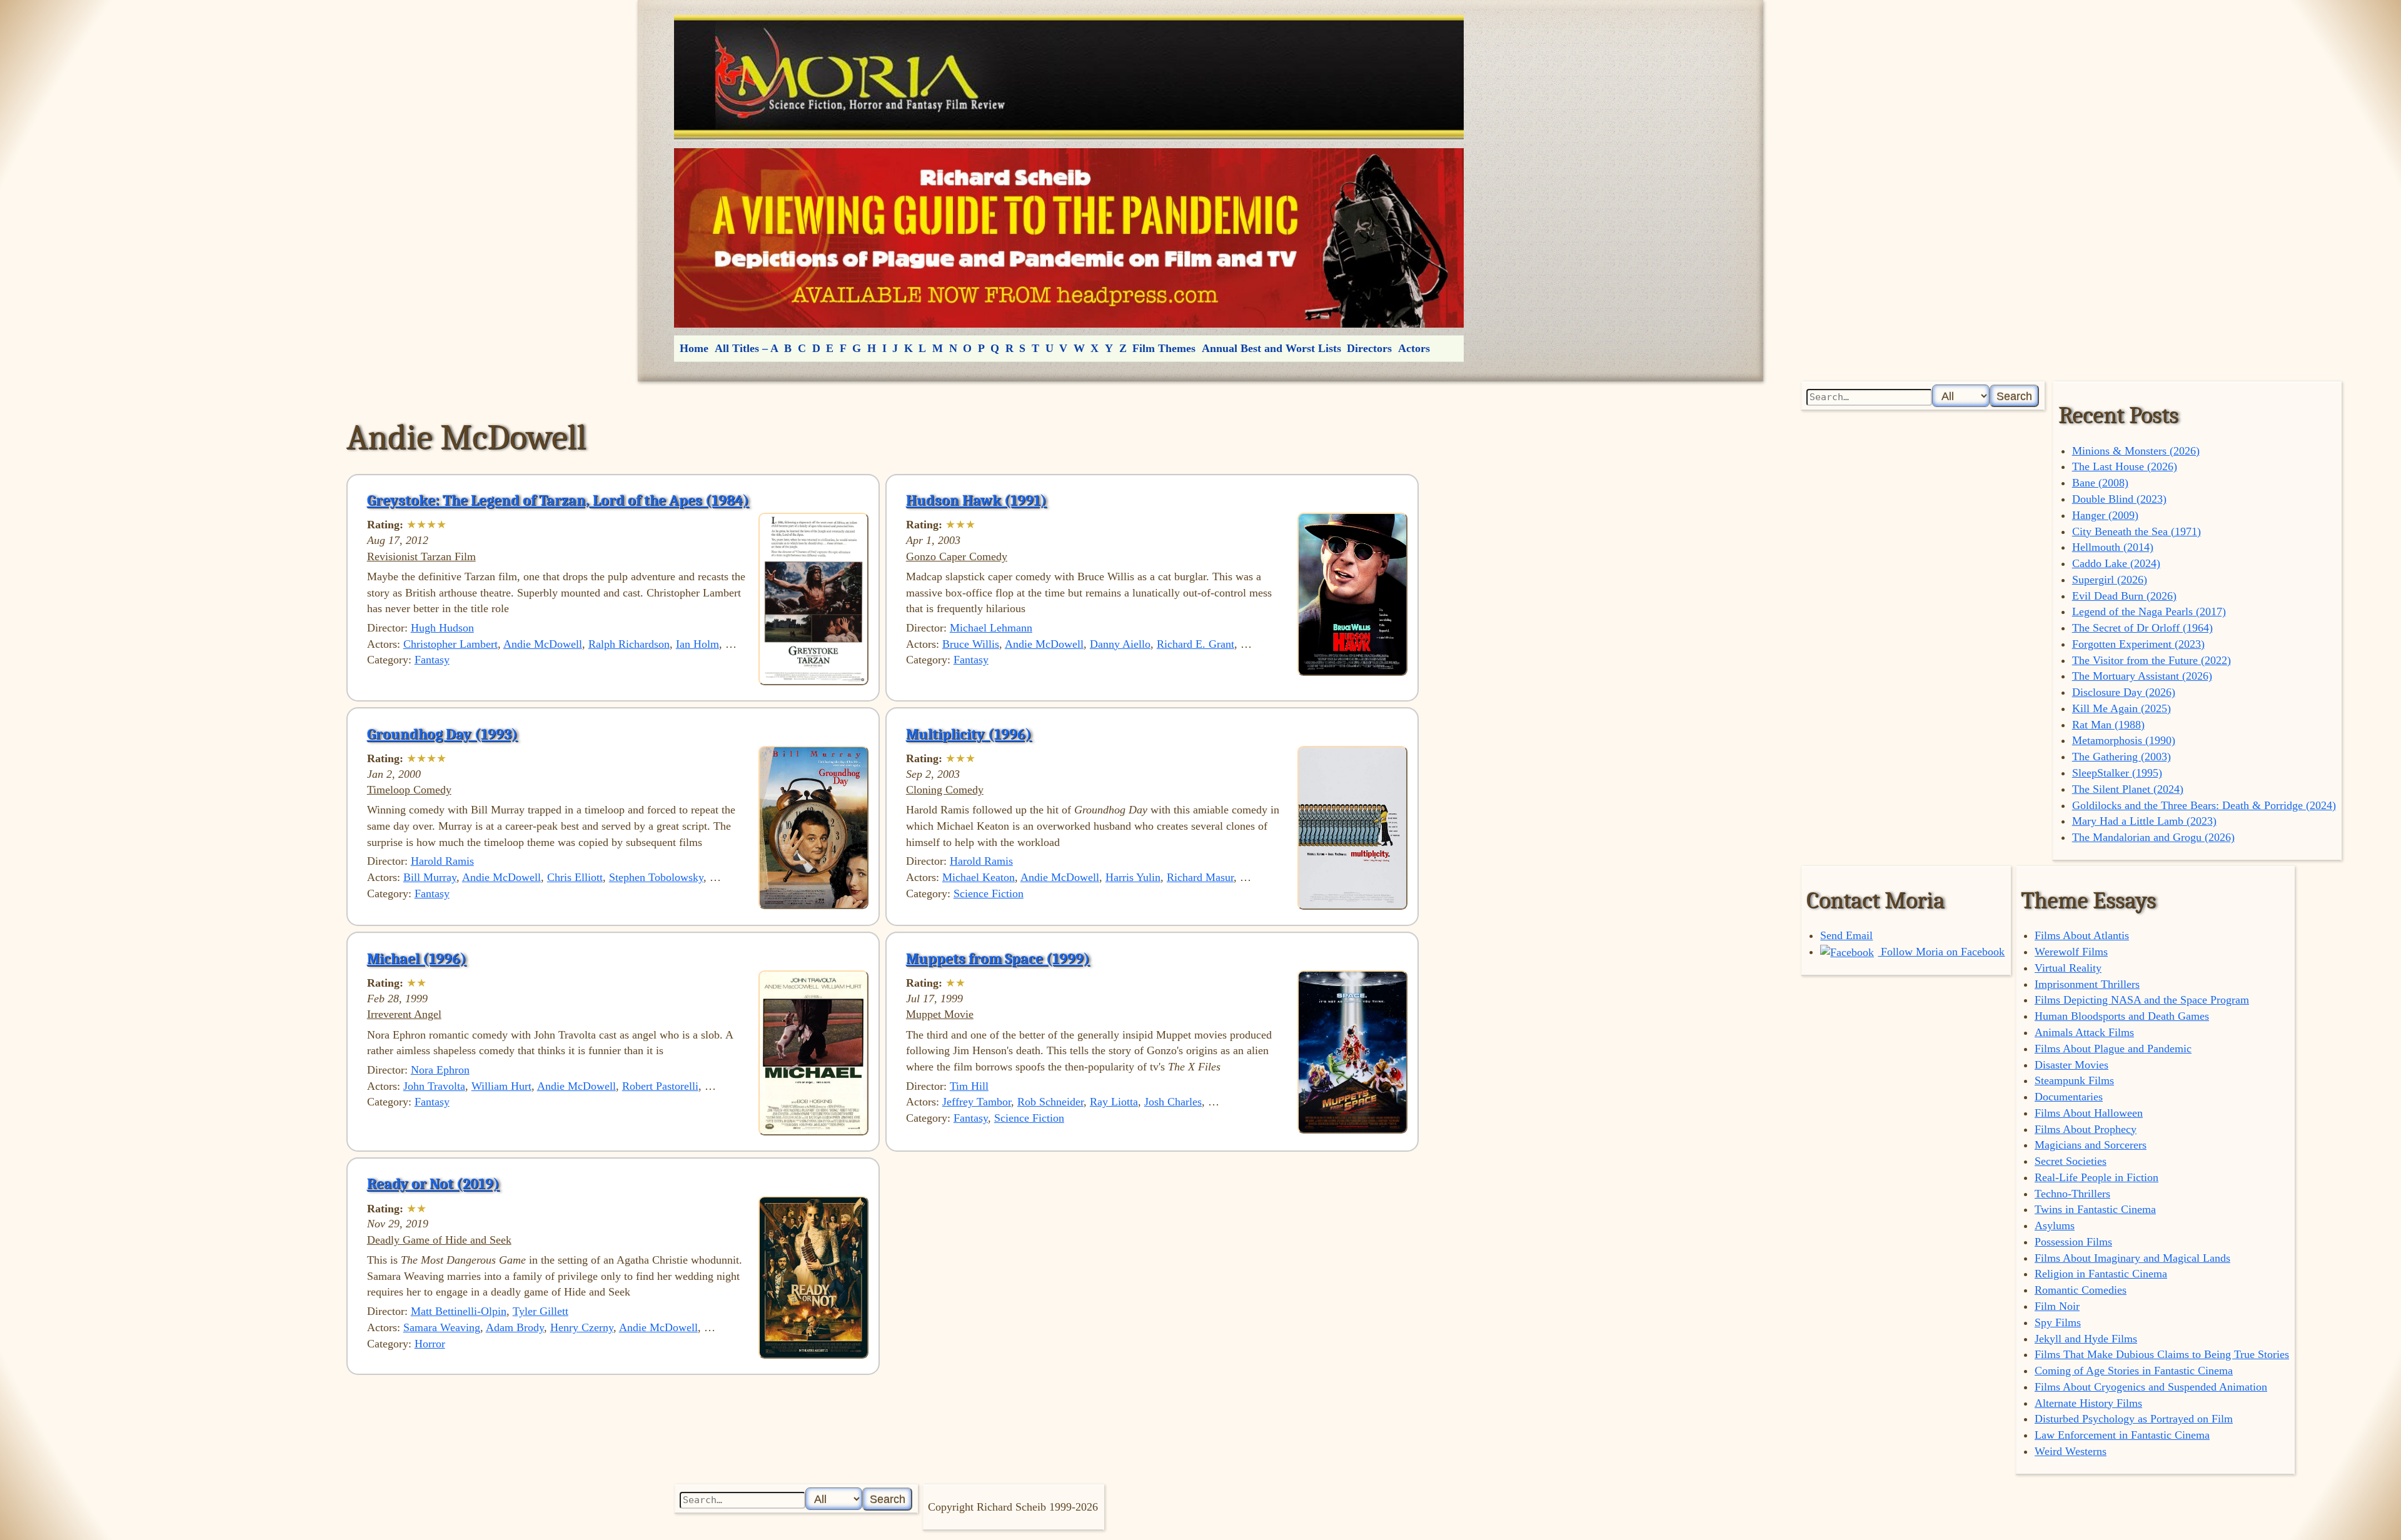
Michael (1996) (417, 959)
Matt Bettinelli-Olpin (459, 1311)
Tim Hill (969, 1086)
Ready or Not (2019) (433, 1184)
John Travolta (434, 1086)
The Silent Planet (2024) (2128, 789)
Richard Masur (1200, 877)
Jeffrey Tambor (977, 1102)
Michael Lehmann (991, 628)
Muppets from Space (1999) (998, 959)
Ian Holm (697, 644)
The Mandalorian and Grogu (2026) (2153, 837)
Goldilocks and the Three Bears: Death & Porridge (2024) (2204, 805)
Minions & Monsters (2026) (2136, 451)
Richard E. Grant (1195, 644)
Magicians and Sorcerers (2091, 1145)
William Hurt (501, 1086)
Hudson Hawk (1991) (976, 500)
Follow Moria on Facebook (1941, 952)
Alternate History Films (2088, 1403)
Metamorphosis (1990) (2124, 740)
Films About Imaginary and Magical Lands (2132, 1258)
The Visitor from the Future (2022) (2152, 660)
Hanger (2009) (2105, 515)
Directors (1369, 348)
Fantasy (432, 660)
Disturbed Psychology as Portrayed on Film (2134, 1419)
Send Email (1846, 935)
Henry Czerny (582, 1327)
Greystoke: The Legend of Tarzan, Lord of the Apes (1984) (558, 500)
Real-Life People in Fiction (2096, 1177)
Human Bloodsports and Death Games (2122, 1016)
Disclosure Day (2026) (2124, 692)
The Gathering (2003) (2122, 757)
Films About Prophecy (2086, 1129)
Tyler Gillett (541, 1311)
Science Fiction (989, 893)
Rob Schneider (1050, 1102)
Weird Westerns (2071, 1451)
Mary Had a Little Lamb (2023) (2144, 821)
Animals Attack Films (2084, 1032)
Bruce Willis (971, 644)
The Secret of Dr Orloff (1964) (2142, 628)
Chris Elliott (575, 877)
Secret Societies (2071, 1161)
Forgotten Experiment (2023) (2138, 644)
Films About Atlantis (2082, 935)
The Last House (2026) (2125, 466)
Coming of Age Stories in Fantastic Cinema (2134, 1371)
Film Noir (2057, 1306)
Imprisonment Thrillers (2087, 984)
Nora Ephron (440, 1070)
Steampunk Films (2074, 1080)
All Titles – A (747, 348)
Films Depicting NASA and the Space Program (2142, 1000)
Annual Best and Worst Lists (1271, 348)
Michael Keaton (979, 877)
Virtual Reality (2068, 968)
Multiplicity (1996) (969, 734)
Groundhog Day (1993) (442, 734)
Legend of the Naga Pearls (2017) (2149, 611)
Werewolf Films (2071, 952)
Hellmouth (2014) (2113, 547)
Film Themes (1164, 348)
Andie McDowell (543, 644)
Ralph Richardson (629, 644)
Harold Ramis (442, 861)
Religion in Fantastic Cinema (2101, 1274)
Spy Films (2058, 1322)
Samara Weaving (442, 1327)
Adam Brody (515, 1327)
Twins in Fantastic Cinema (2095, 1209)
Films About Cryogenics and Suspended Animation (2151, 1387)
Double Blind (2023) (2119, 499)
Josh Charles (1173, 1102)
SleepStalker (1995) (2117, 773)
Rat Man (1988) (2108, 725)
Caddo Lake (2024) (2116, 563)
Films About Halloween (2089, 1113)
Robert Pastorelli (660, 1086)
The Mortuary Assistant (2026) (2142, 676)
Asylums (2055, 1225)
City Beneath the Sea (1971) (2137, 531)
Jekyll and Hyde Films (2086, 1339)
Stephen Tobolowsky (656, 877)
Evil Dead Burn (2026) (2124, 596)
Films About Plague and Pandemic (2113, 1049)
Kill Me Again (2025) (2122, 708)
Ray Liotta (1114, 1102)
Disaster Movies (2071, 1065)
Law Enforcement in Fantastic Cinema (2122, 1435)
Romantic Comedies (2081, 1290)
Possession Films (2073, 1242)
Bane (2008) (2100, 483)
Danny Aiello (1120, 644)
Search (2014, 396)
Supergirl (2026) (2110, 580)
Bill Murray (430, 877)
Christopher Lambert (451, 644)
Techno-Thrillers (2072, 1194)
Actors (1414, 348)
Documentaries (2069, 1097)
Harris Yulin (1133, 877)
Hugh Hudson (442, 628)
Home (694, 348)
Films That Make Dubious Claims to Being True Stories (2162, 1354)
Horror (430, 1344)
